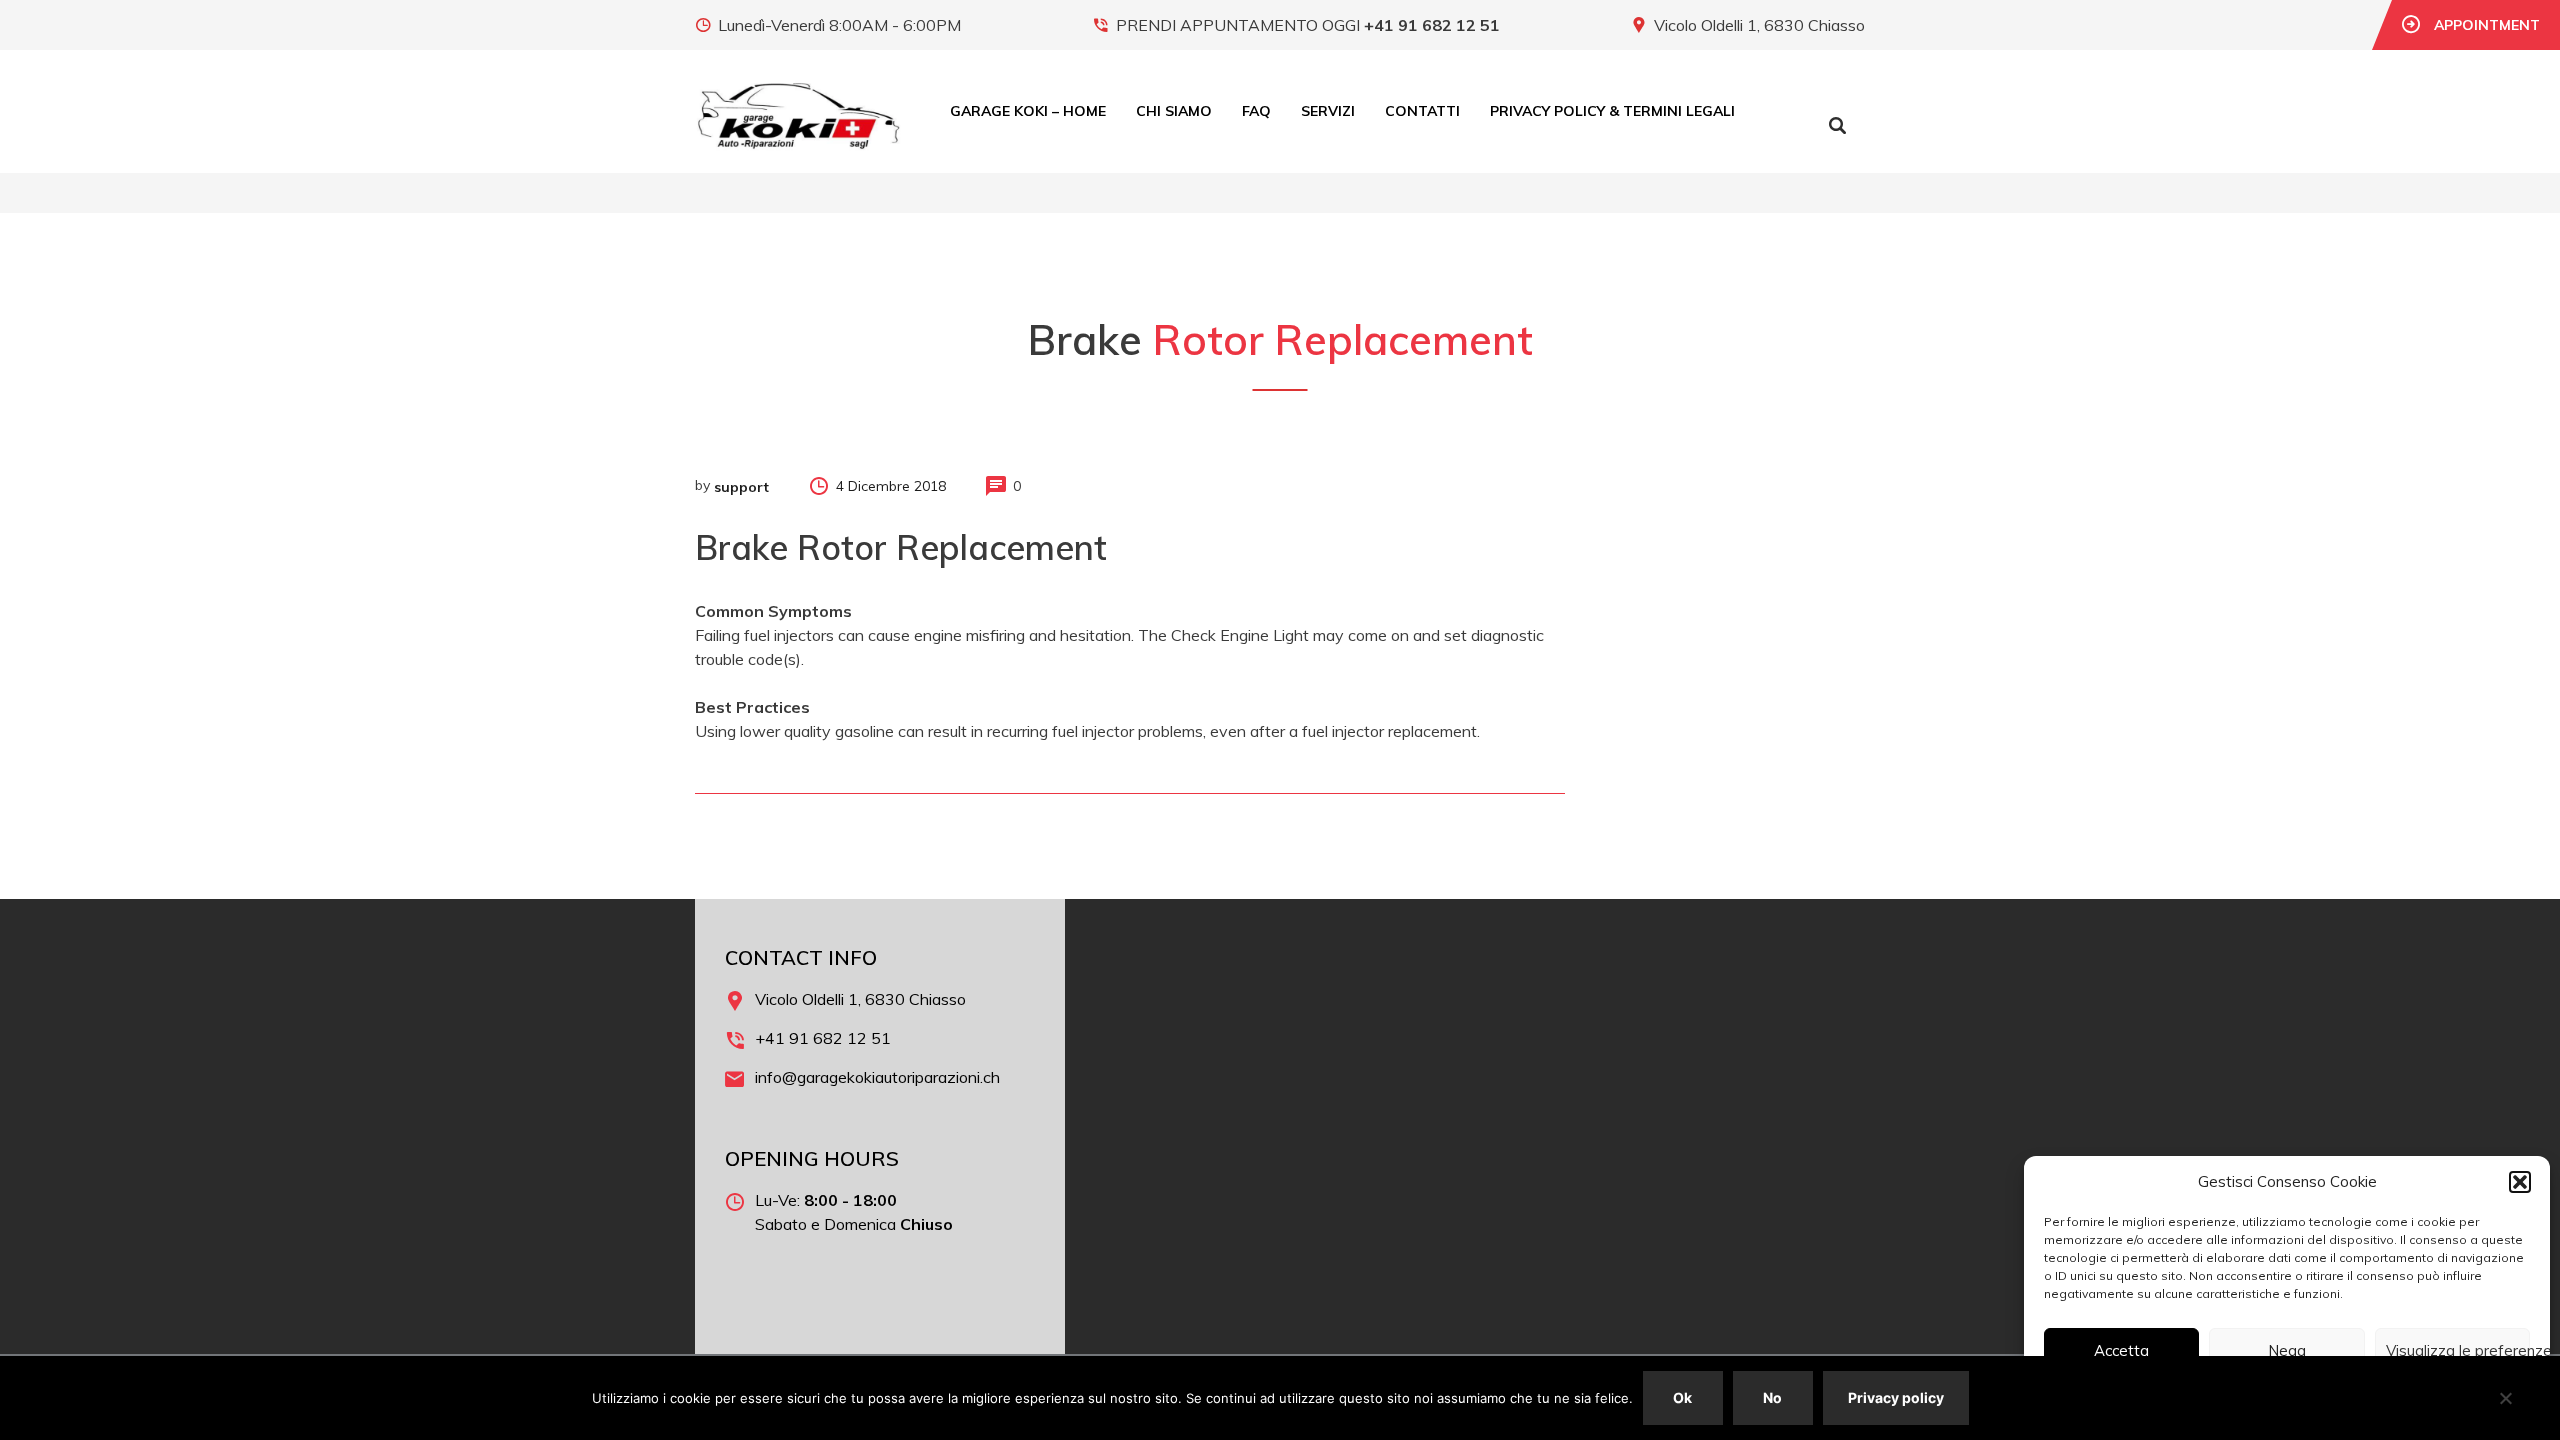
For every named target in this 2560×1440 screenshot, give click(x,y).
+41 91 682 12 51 (1432, 25)
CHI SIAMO (1174, 111)
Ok (1682, 1397)
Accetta (2121, 1350)
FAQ (1256, 111)
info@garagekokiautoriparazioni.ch (877, 1077)
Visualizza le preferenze (2458, 1350)
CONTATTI (1422, 111)
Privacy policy (1896, 1397)
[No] (2505, 1398)
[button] (2520, 1182)
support (741, 487)
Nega (2287, 1350)
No (1772, 1397)
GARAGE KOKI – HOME (1028, 111)
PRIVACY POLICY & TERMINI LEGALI (1612, 111)
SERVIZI (1328, 111)
